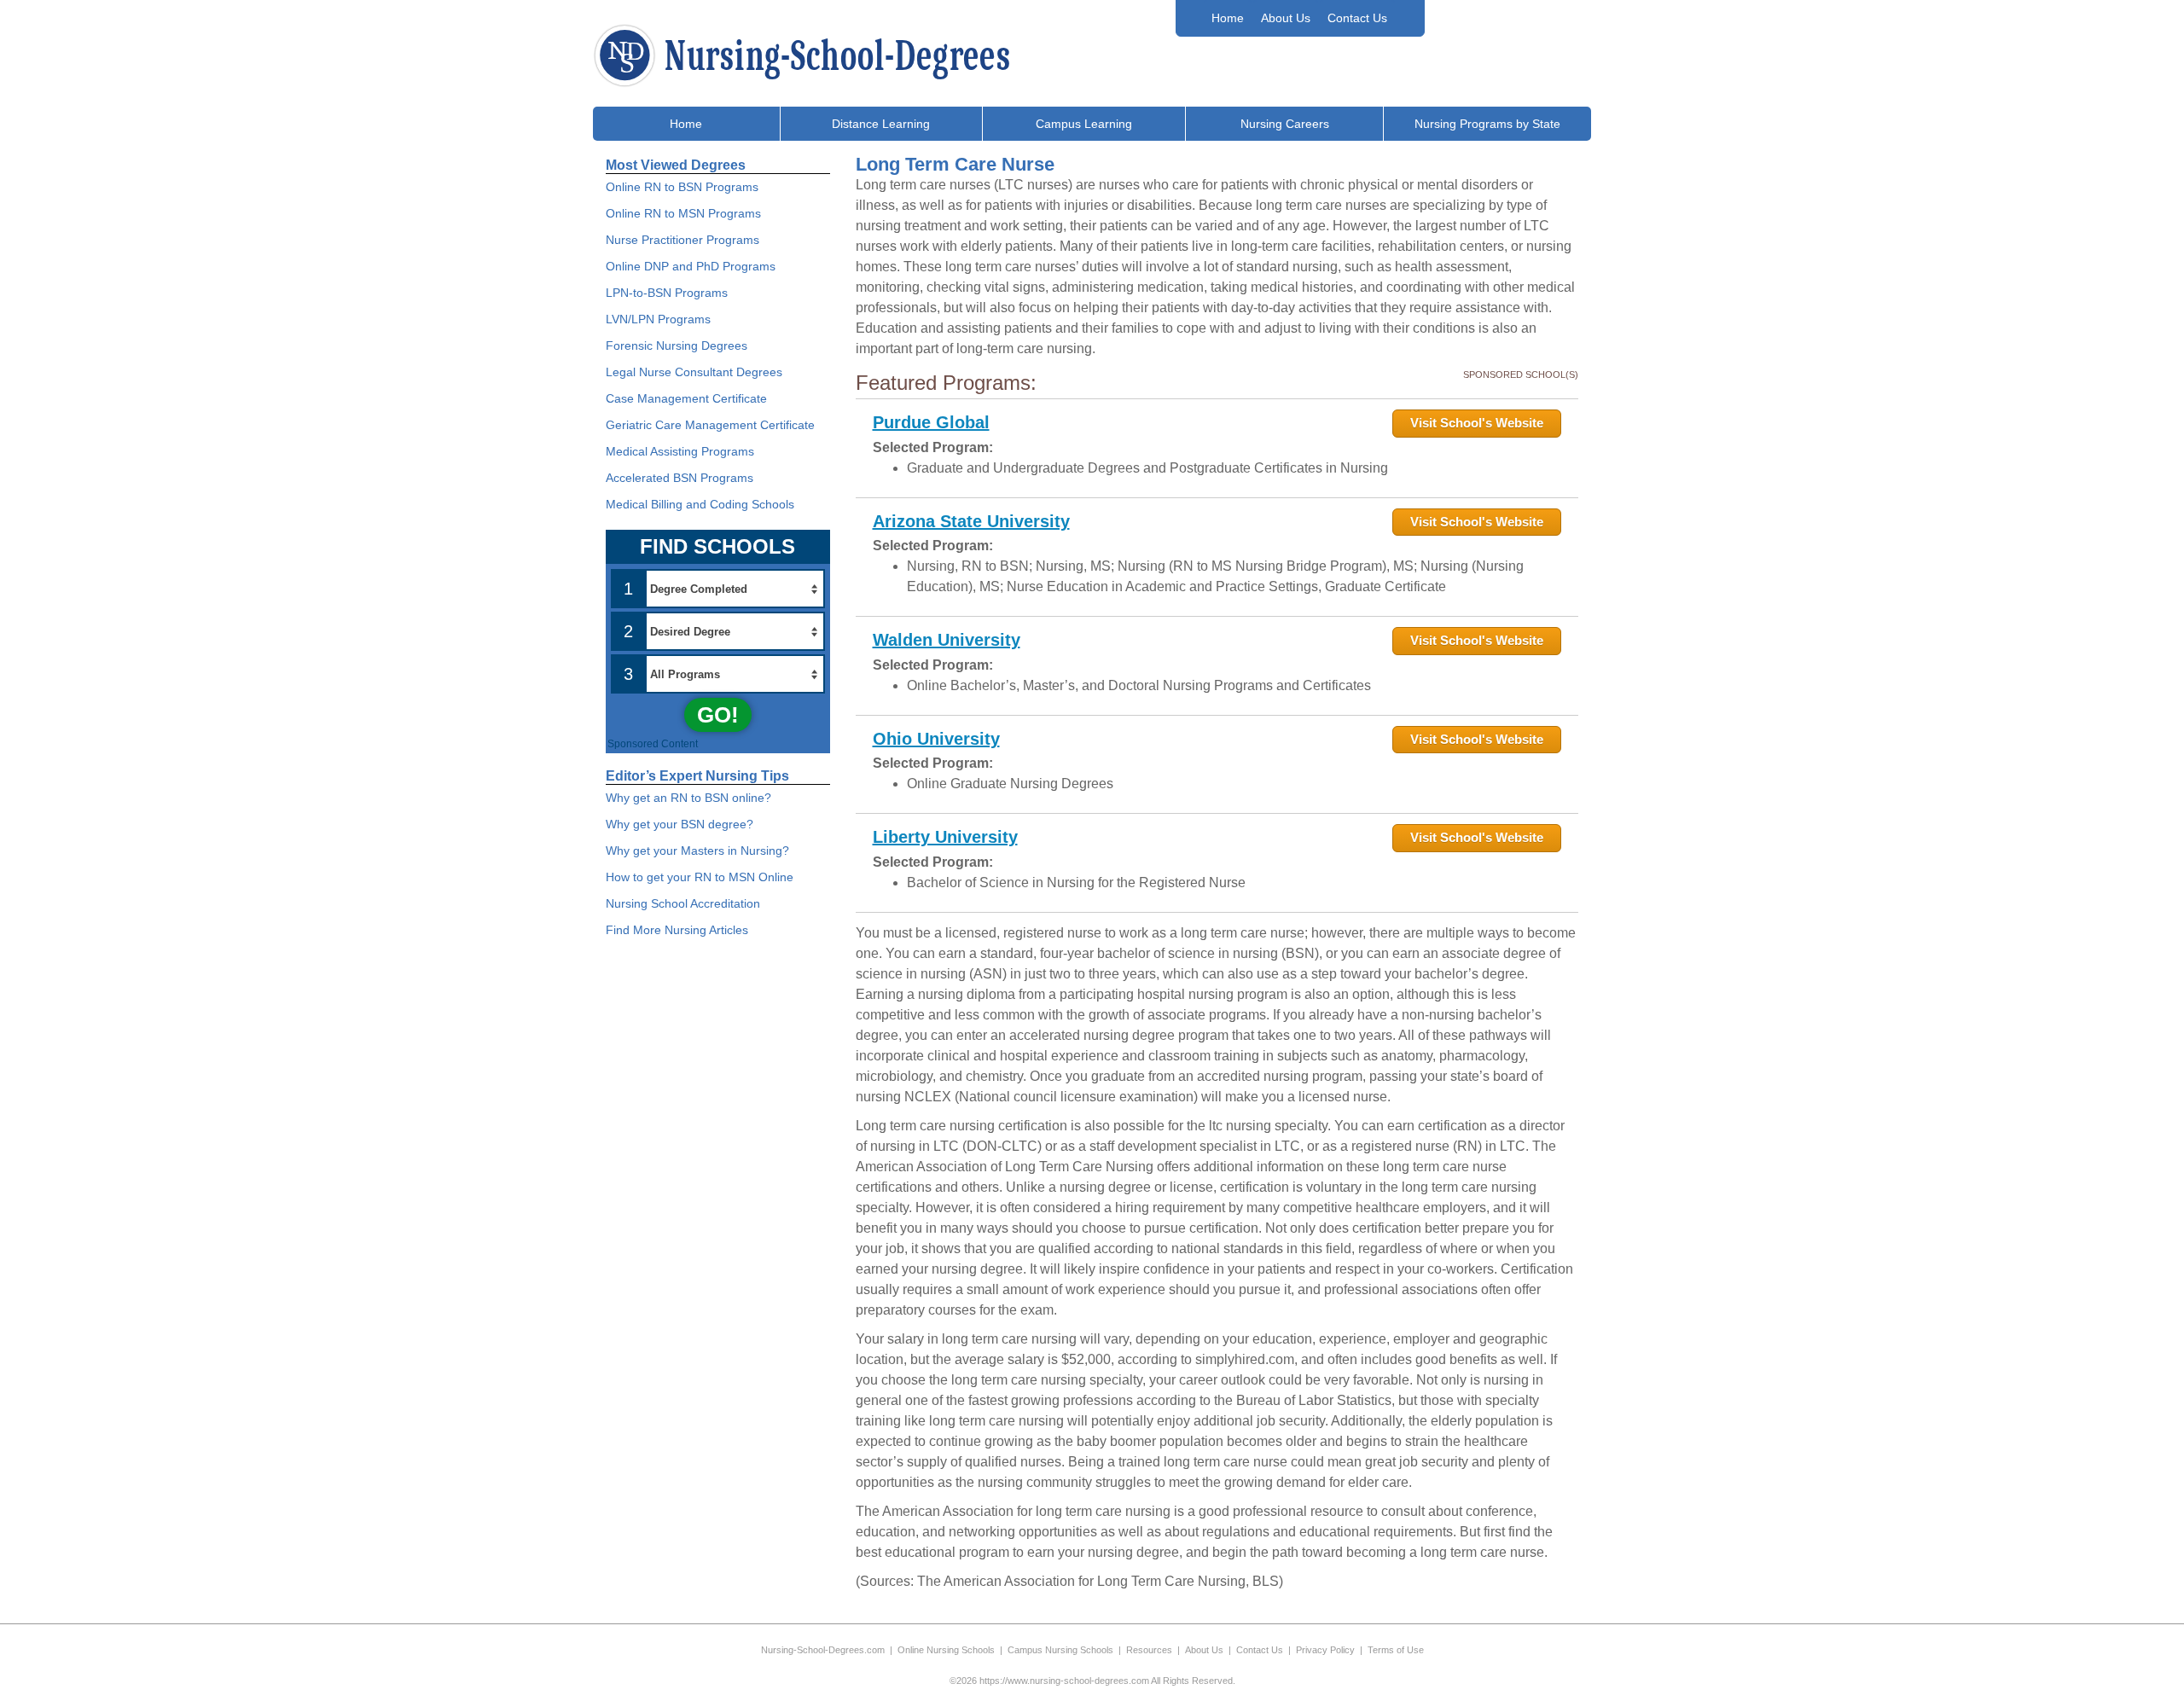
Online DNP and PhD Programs (691, 266)
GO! (718, 715)
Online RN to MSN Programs (683, 213)
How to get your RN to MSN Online (700, 877)
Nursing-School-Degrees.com (823, 1650)
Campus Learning (1084, 124)
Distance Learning (881, 124)
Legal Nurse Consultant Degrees (694, 372)
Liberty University (945, 837)
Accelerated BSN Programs (680, 478)
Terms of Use (1396, 1650)
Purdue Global (931, 422)
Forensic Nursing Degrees (677, 345)
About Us (1286, 18)
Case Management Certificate (686, 398)
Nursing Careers (1285, 124)
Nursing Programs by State (1487, 124)
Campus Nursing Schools (1060, 1650)
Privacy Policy (1325, 1650)
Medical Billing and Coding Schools (700, 504)
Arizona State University (971, 521)
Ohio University (936, 739)
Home (1228, 18)
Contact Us (1357, 18)
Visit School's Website (1477, 423)
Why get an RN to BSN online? (688, 798)
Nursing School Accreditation (683, 903)
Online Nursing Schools (946, 1650)
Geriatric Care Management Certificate (710, 425)
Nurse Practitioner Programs (682, 240)
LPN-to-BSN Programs (667, 293)
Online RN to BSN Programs (682, 187)
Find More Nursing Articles (677, 930)
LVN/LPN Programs (658, 319)
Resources (1149, 1650)
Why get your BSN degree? (680, 824)
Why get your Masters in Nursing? (697, 851)
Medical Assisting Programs (680, 451)
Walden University (947, 640)
